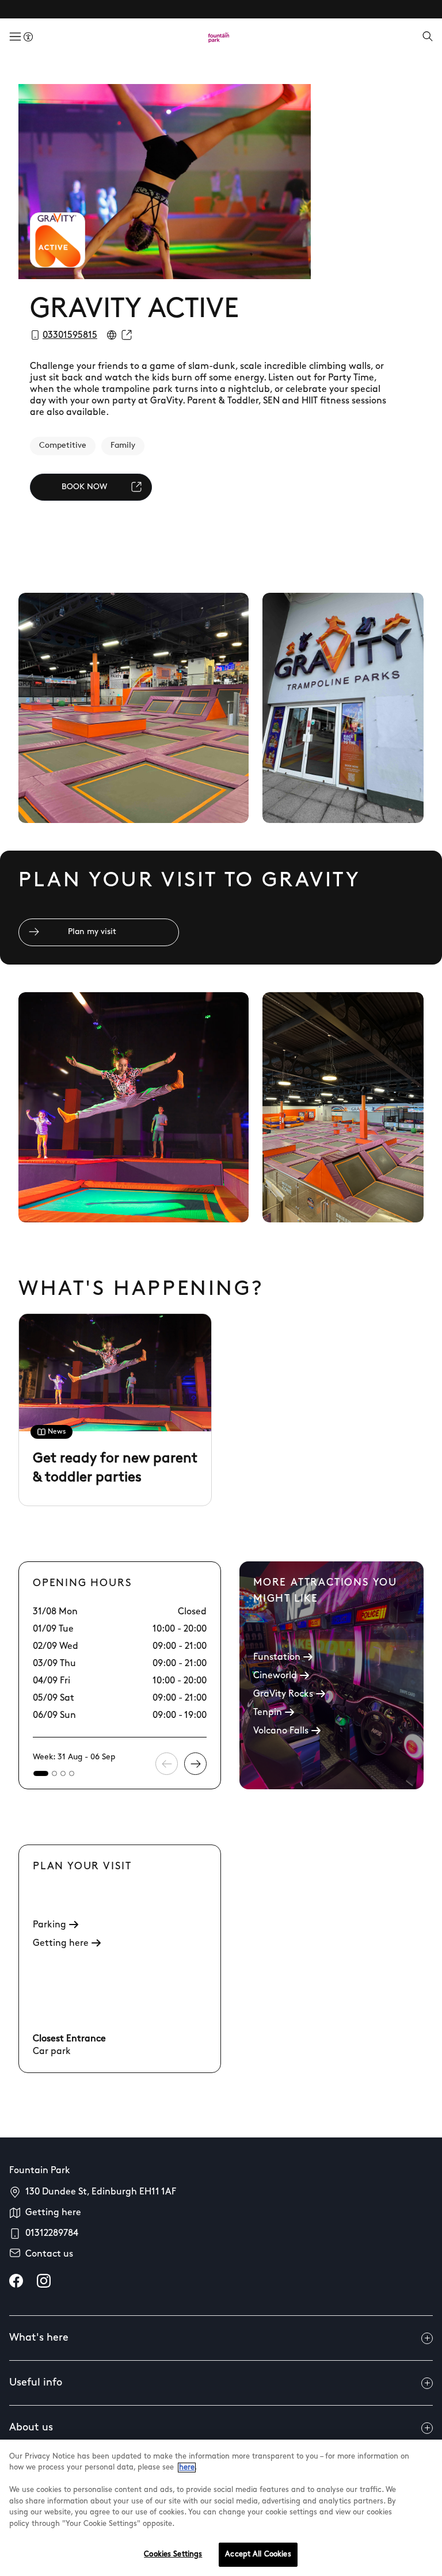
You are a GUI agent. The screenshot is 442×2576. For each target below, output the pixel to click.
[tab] (41, 1773)
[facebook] (16, 2281)
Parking (49, 1925)
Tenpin (268, 1713)
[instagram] (44, 2281)
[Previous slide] (167, 1764)
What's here (39, 2338)
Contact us (49, 2254)
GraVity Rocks (283, 1694)
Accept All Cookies (258, 2554)
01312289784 (52, 2234)
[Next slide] (195, 1764)
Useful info (36, 2383)
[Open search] (428, 37)
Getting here (61, 1944)
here (187, 2468)
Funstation (277, 1657)
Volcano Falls (281, 1731)
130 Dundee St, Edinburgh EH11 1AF (101, 2192)
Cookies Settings (173, 2554)
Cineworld (275, 1676)
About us (31, 2428)
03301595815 (70, 336)
